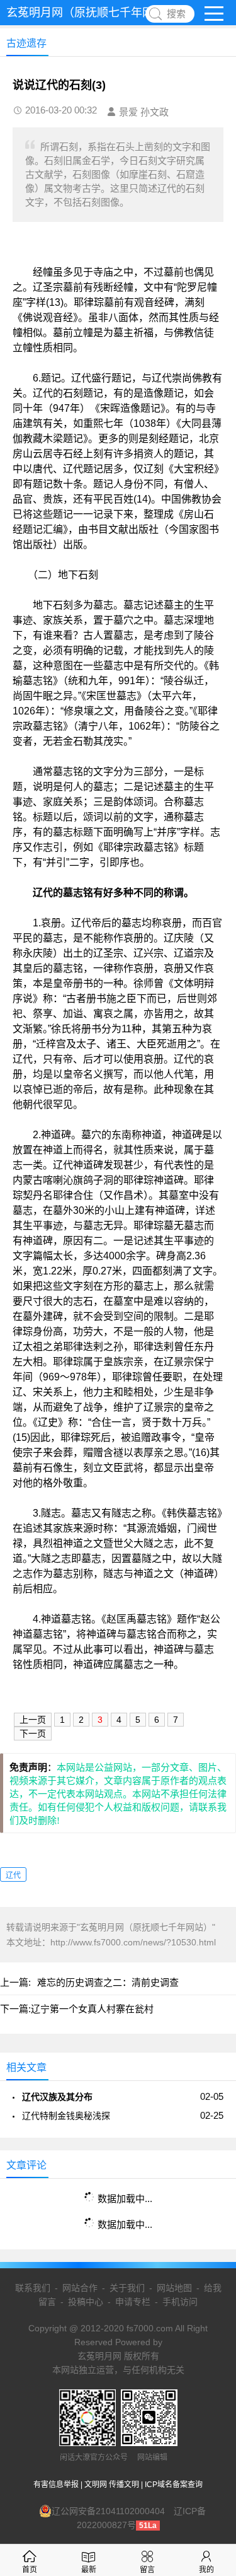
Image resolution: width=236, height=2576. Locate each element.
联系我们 (33, 2288)
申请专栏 (133, 2302)
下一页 (33, 1734)
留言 (147, 2570)
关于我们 (127, 2288)
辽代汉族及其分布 (57, 2097)
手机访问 (180, 2302)
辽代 (13, 1875)
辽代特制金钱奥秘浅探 (66, 2116)
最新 (89, 2570)
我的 (206, 2570)
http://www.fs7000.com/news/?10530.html (133, 1942)
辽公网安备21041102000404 (108, 2511)
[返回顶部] (210, 2305)
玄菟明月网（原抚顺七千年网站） (91, 13)
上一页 (33, 1720)
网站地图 (174, 2288)
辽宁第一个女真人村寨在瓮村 (92, 2009)
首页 (30, 2570)
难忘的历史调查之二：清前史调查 (108, 1982)
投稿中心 (86, 2302)
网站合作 (80, 2288)
